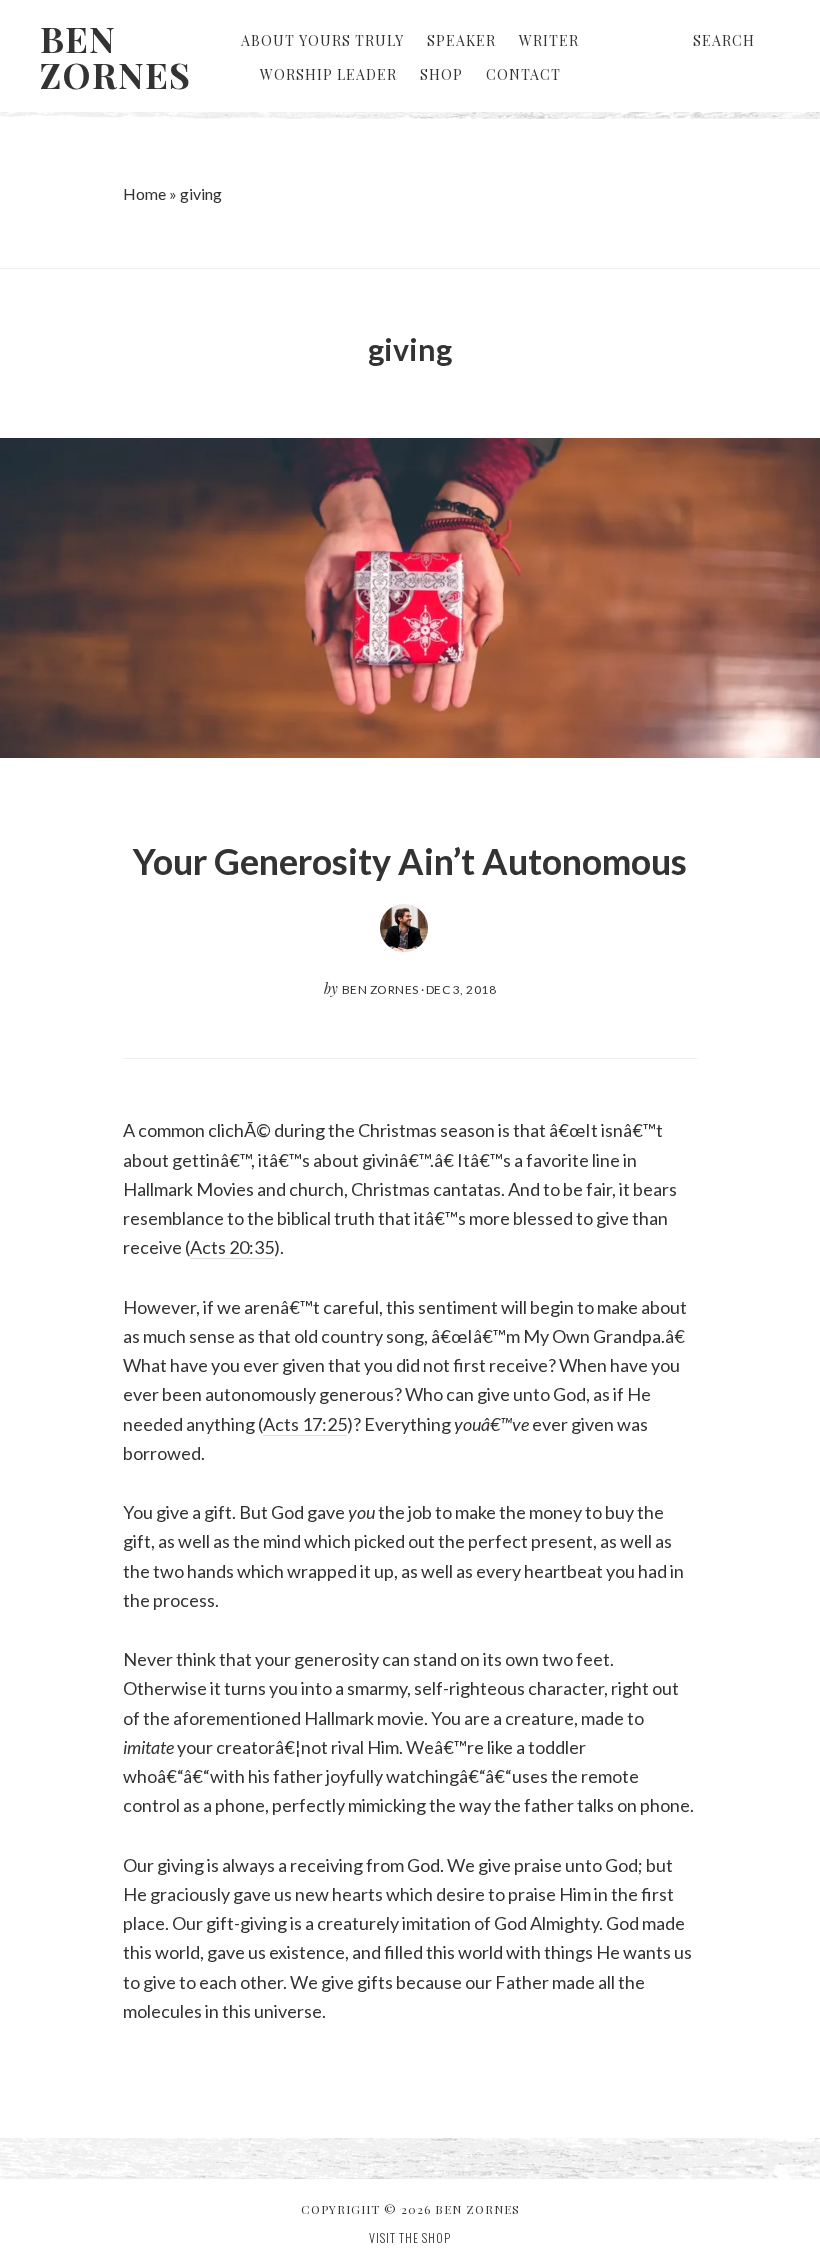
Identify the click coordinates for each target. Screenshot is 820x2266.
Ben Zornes (115, 56)
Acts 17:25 (305, 1424)
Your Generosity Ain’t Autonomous (410, 861)
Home (144, 193)
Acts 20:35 (232, 1247)
